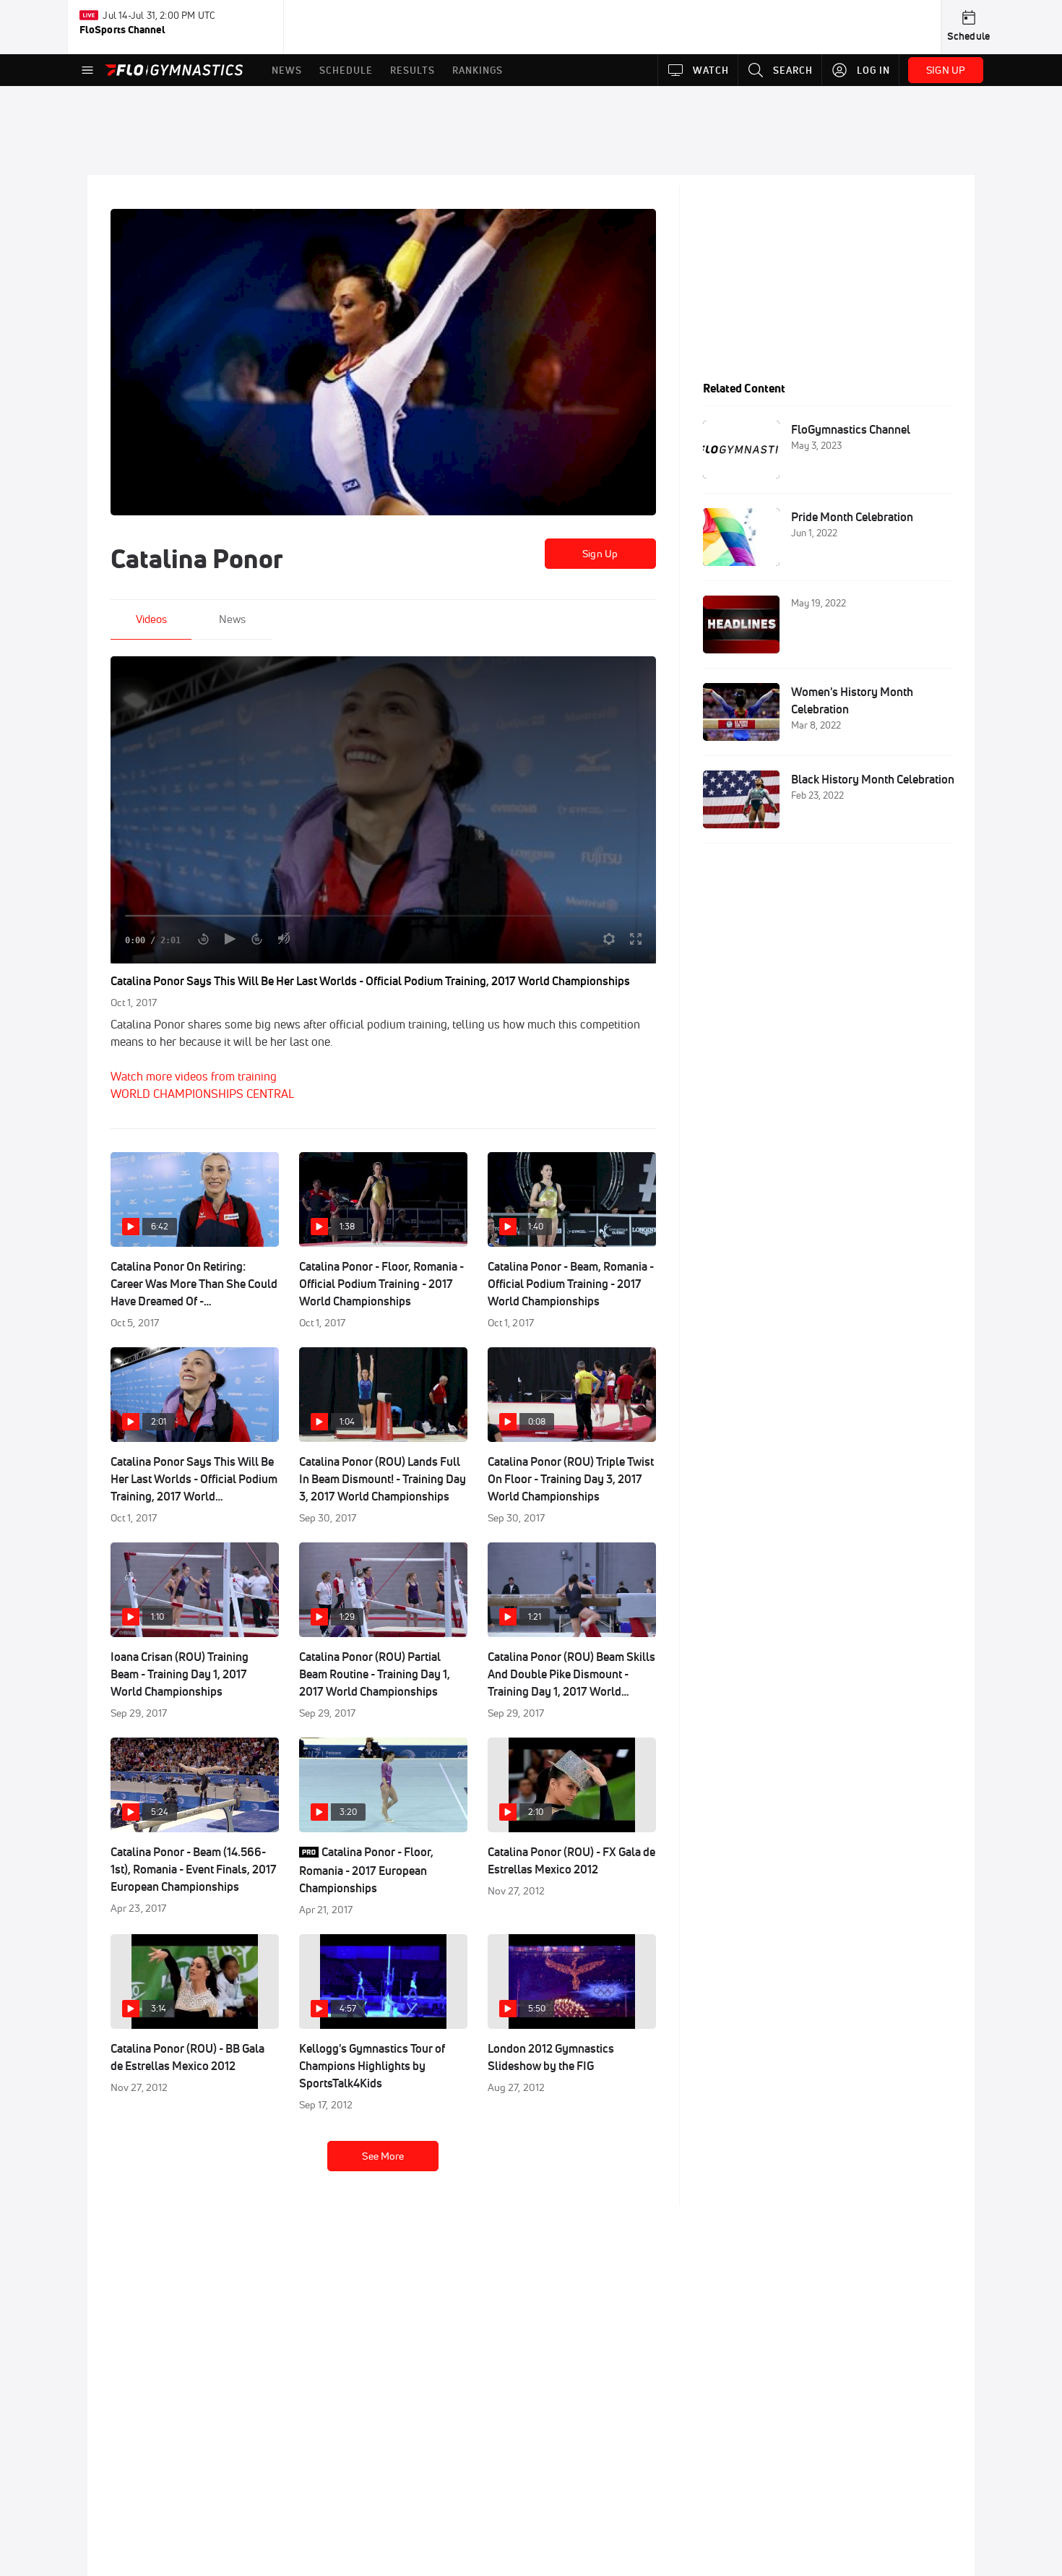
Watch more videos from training (194, 1076)
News (232, 619)
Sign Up (600, 554)
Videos (151, 619)
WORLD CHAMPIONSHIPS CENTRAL (202, 1094)
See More (383, 2156)
